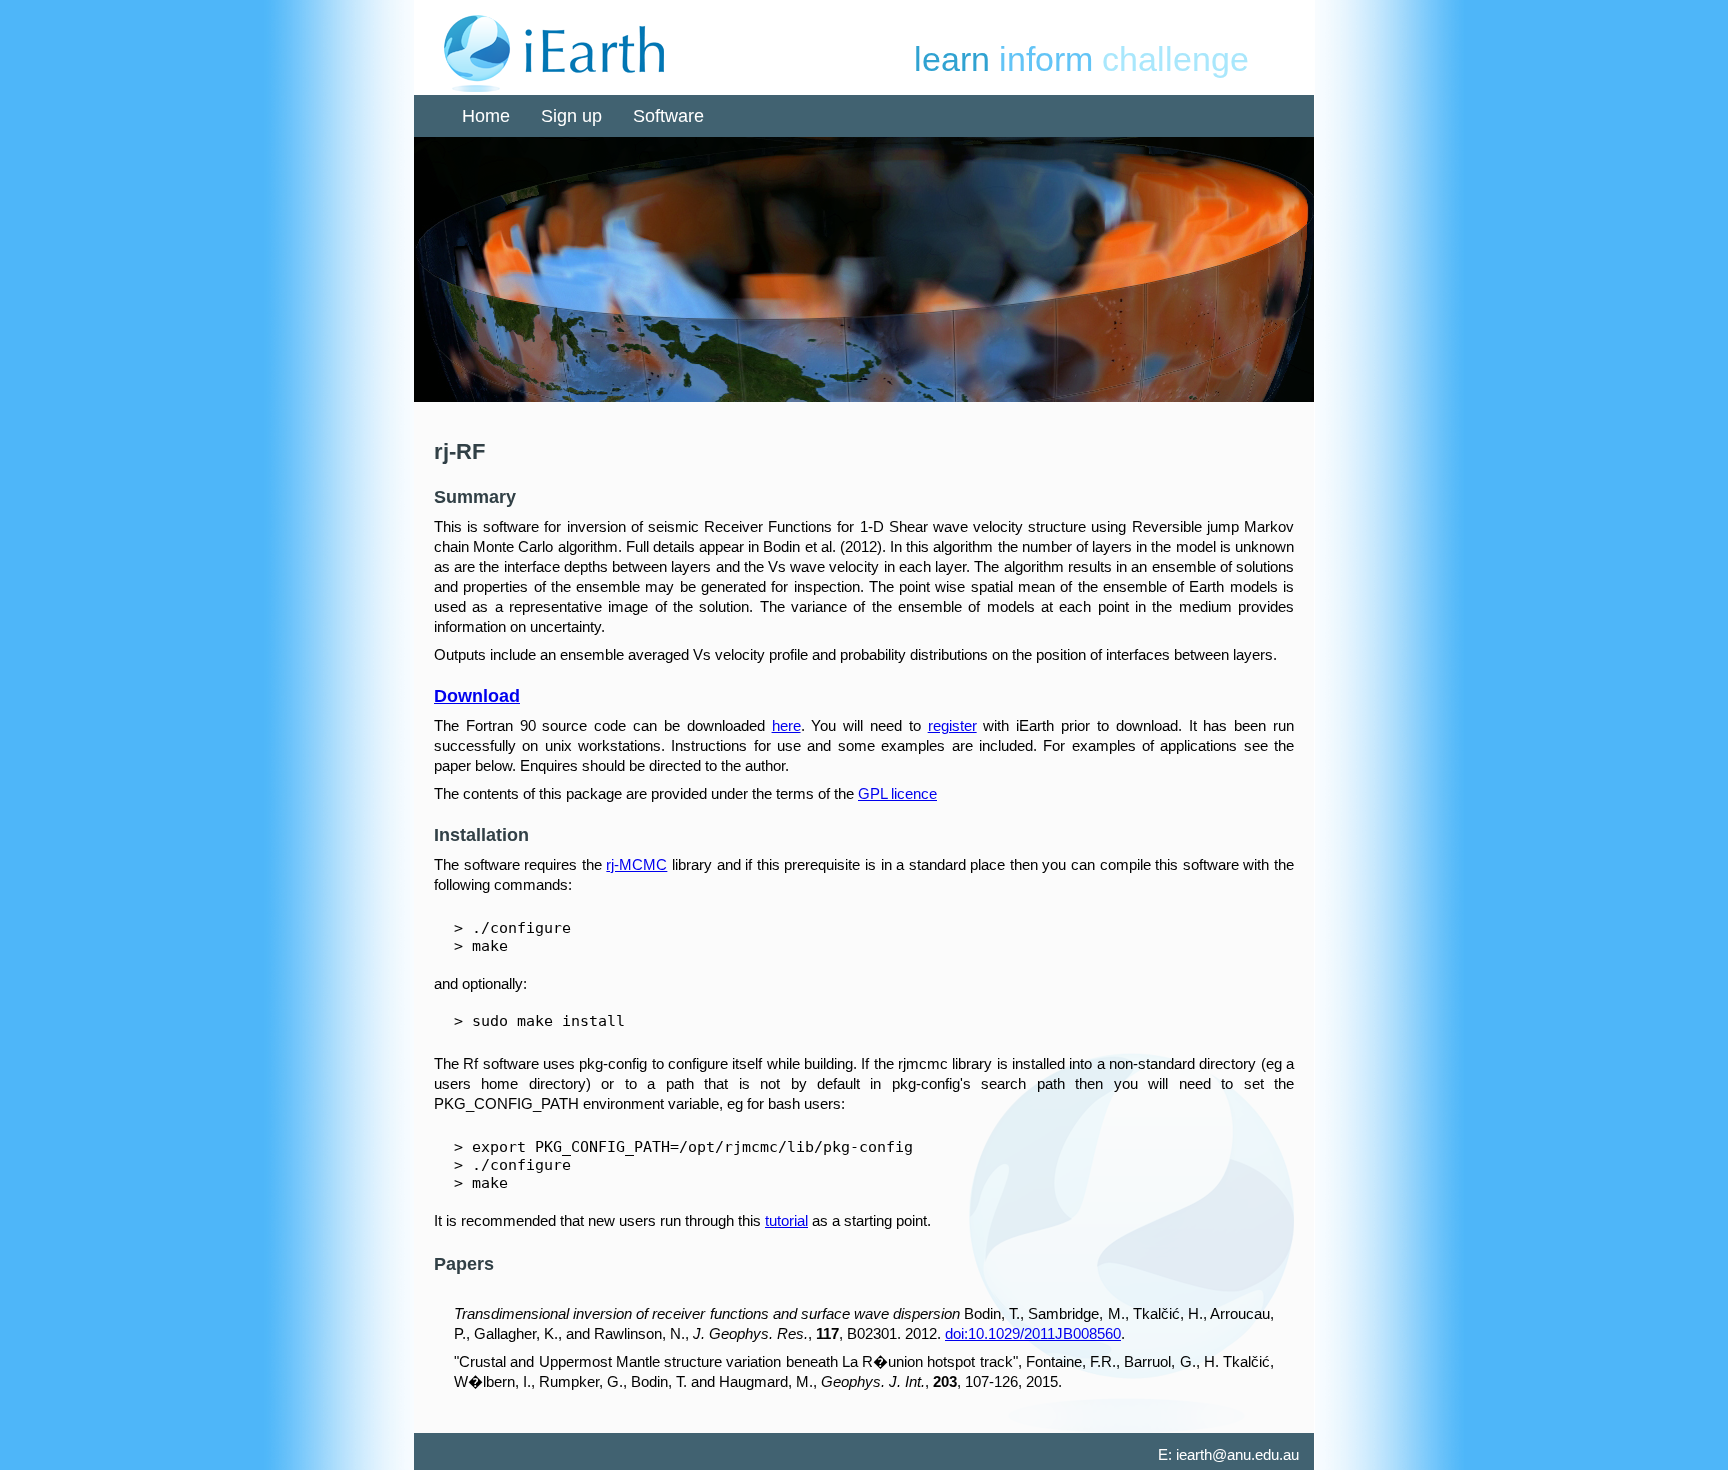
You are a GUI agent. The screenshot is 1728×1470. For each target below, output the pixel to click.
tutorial (786, 1220)
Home (486, 116)
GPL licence (897, 793)
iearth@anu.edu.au (1237, 1454)
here (786, 725)
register (952, 725)
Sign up (571, 116)
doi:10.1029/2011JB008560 (1033, 1333)
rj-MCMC (636, 864)
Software (668, 116)
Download (477, 696)
